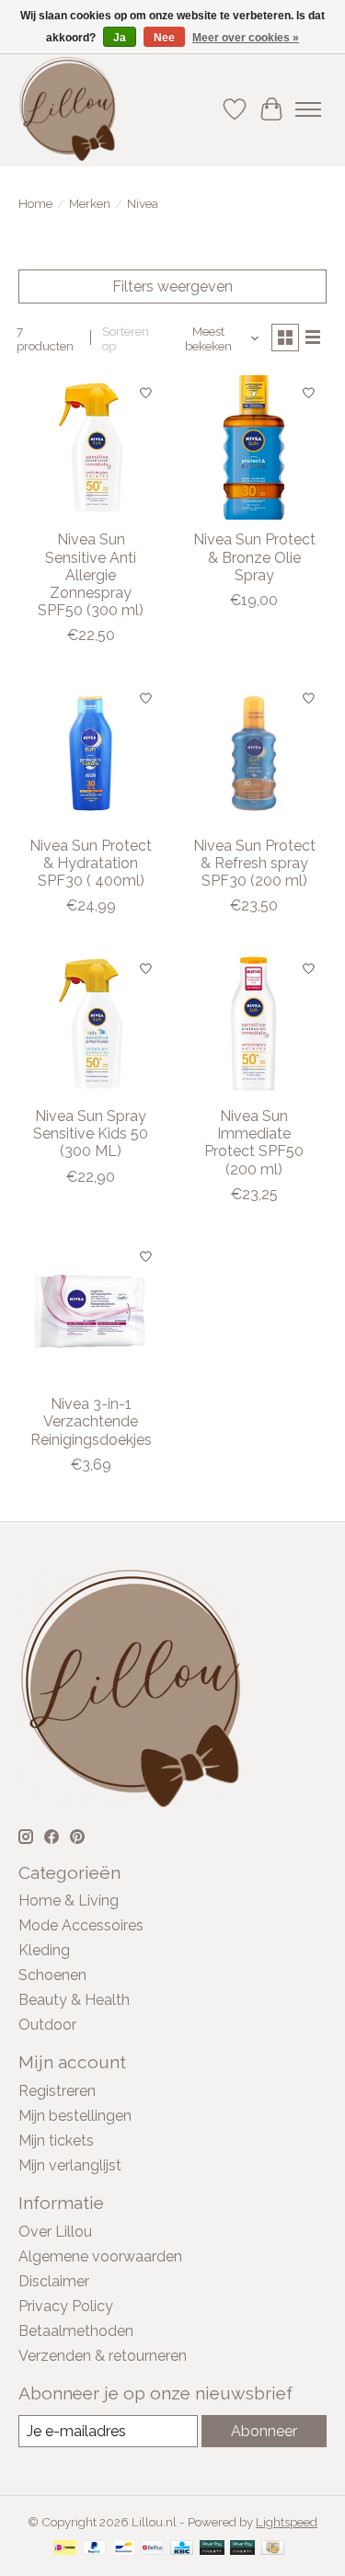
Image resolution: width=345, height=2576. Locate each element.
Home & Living (69, 1901)
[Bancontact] (124, 2549)
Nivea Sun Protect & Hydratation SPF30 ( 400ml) (91, 863)
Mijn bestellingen (75, 2116)
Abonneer (264, 2431)
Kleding (44, 1950)
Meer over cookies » (246, 38)
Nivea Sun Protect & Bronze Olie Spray (254, 557)
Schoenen (52, 1975)
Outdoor (47, 2025)
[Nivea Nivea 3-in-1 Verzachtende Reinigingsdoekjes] (91, 1312)
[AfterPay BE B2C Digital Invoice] (212, 2549)
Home (35, 203)
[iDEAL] (65, 2549)
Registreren (57, 2091)
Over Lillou (55, 2232)
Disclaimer (54, 2281)
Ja (120, 38)
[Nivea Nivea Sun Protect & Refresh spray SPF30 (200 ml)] (253, 753)
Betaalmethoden (76, 2331)
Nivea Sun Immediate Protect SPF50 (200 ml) (254, 1143)
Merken (90, 203)
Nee (164, 38)
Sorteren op (126, 338)
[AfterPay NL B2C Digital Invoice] (242, 2549)
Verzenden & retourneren (103, 2356)
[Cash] (273, 2549)
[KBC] (182, 2549)
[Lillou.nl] (68, 109)
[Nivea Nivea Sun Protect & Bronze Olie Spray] (253, 447)
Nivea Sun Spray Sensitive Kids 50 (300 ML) (91, 1133)
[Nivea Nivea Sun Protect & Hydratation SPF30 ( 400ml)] (91, 753)
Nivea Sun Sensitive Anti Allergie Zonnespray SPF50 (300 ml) (91, 575)
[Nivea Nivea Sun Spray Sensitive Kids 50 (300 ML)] (91, 1023)
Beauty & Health (74, 2000)
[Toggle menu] (308, 109)
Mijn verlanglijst (70, 2165)
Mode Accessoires (81, 1925)
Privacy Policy (66, 2306)
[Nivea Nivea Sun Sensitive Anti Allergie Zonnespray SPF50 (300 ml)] (91, 447)
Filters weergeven (172, 286)
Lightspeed (287, 2522)
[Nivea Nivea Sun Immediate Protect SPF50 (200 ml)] (253, 1023)
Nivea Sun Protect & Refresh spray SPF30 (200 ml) (254, 863)
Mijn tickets (56, 2141)
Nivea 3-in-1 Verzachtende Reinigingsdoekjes (91, 1421)
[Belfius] (152, 2549)
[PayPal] (95, 2549)
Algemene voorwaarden (100, 2256)
